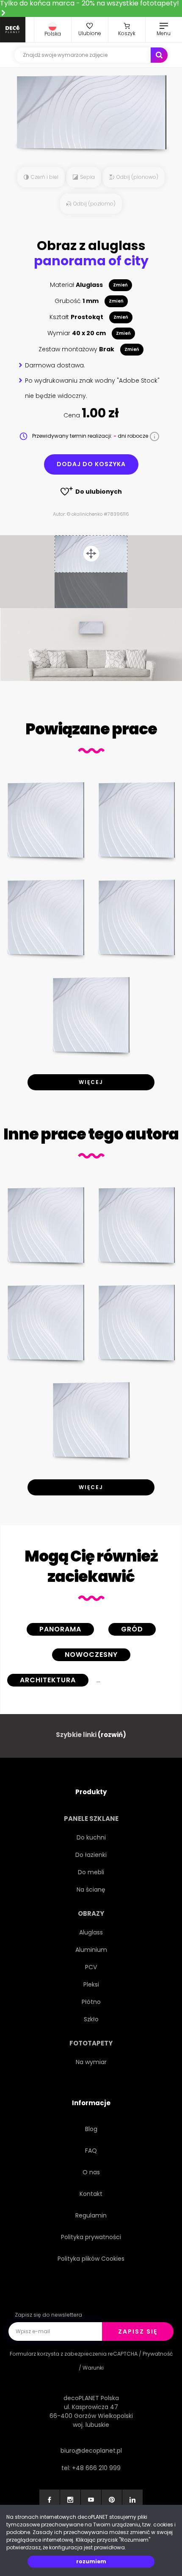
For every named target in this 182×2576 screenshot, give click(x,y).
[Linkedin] (132, 2500)
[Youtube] (91, 2500)
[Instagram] (70, 2500)
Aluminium (91, 1950)
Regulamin (91, 2215)
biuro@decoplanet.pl (91, 2451)
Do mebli (91, 1872)
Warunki (93, 2368)
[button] (53, 30)
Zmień (120, 285)
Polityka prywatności (91, 2237)
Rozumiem (91, 2561)
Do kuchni (91, 1837)
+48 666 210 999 (96, 2468)
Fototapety (91, 2043)
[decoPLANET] (13, 30)
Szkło (91, 2019)
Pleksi (91, 1984)
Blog (91, 2129)
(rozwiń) (112, 1735)
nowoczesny (91, 1655)
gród (132, 1629)
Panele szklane (91, 1819)
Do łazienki (91, 1855)
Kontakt (91, 2194)
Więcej (91, 1082)
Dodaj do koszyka (91, 464)
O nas (91, 2172)
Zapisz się (138, 2331)
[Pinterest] (112, 2500)
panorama (60, 1629)
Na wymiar (91, 2062)
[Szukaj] (159, 55)
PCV (91, 1967)
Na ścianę (91, 1890)
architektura (48, 1680)
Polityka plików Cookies (91, 2259)
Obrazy (91, 1913)
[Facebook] (50, 2500)
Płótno (91, 2002)
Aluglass (91, 1932)
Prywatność (158, 2354)
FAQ (91, 2151)
